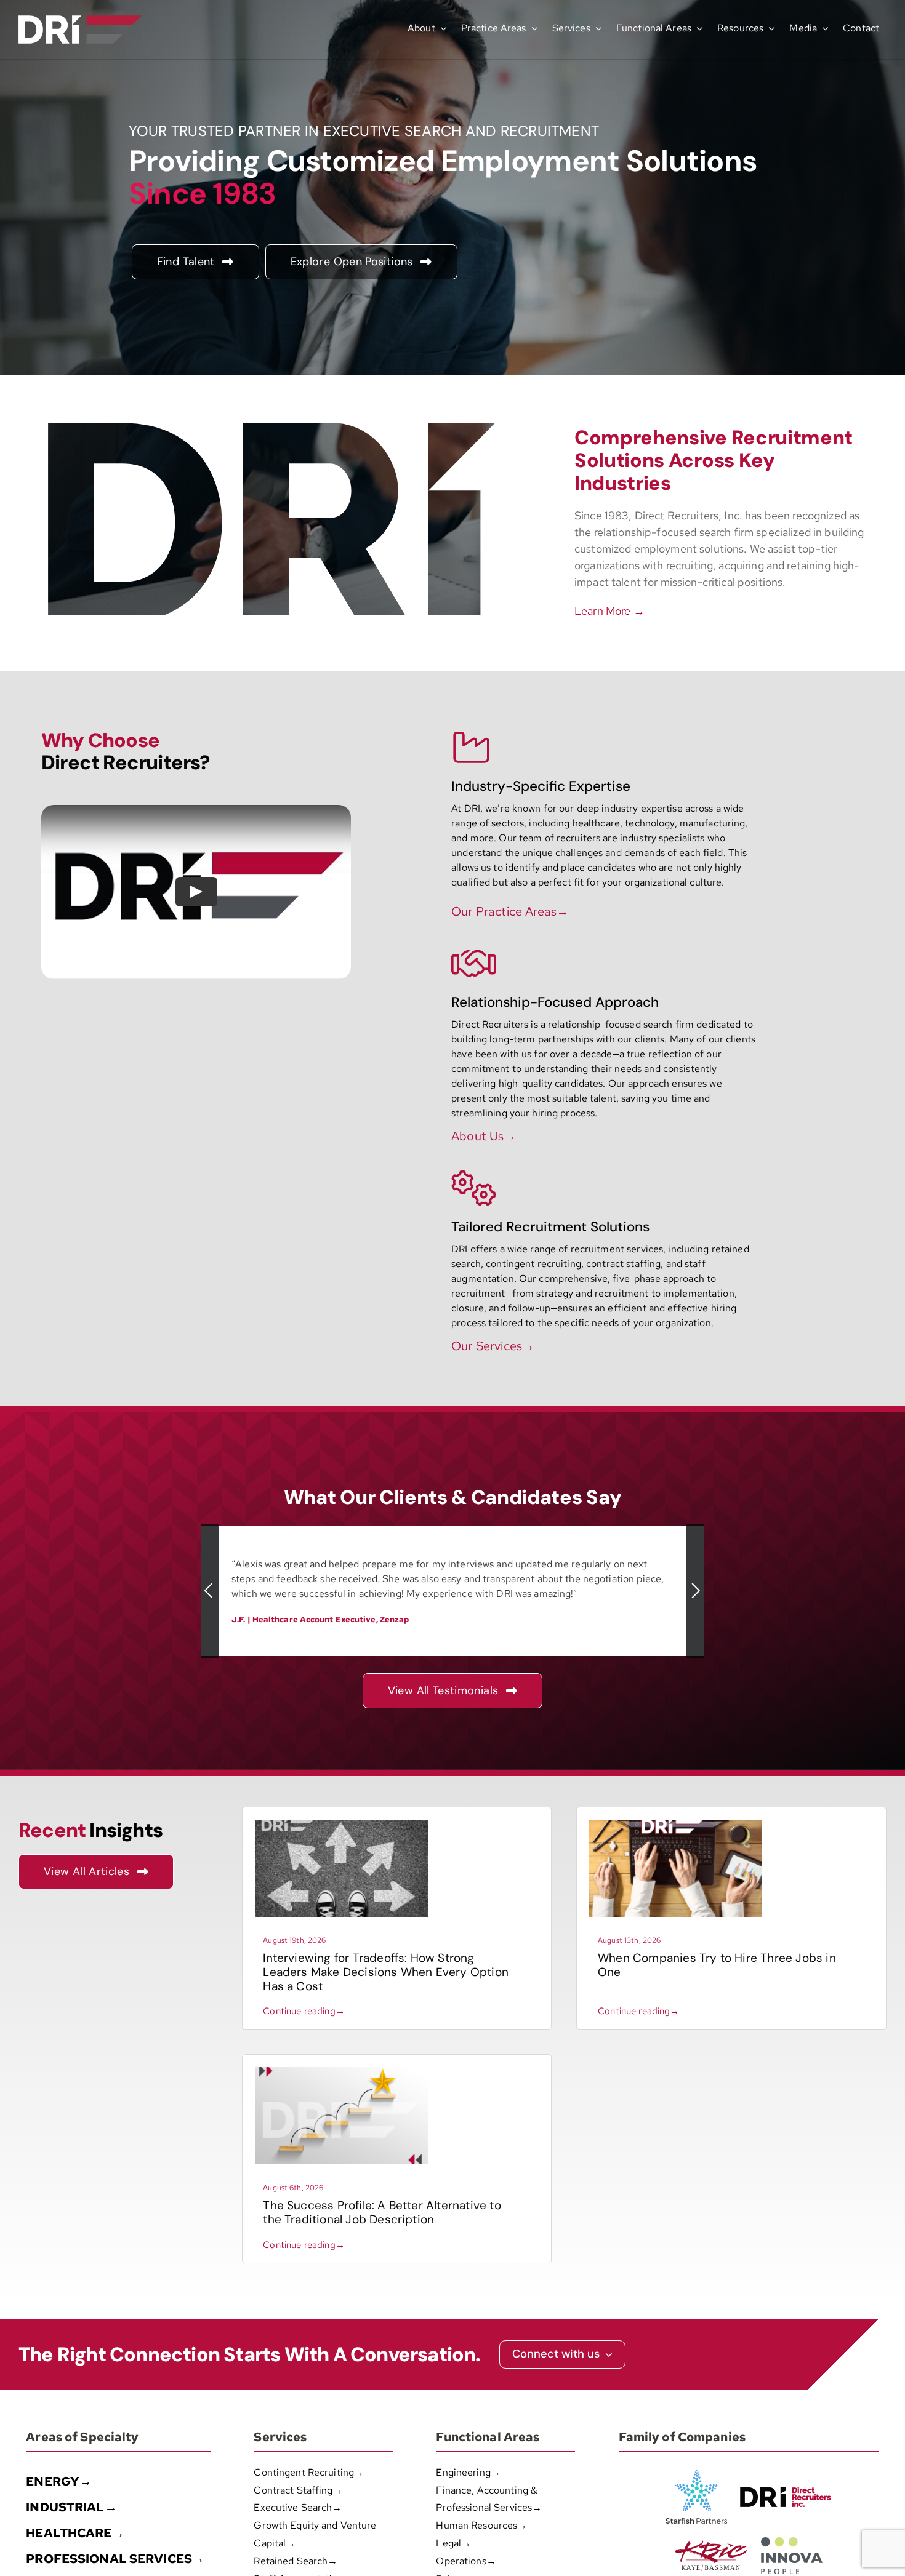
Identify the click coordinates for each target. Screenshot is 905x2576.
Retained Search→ (296, 2561)
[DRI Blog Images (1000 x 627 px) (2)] (341, 2072)
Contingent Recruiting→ (309, 2472)
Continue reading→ (304, 2011)
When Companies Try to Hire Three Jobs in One (717, 1965)
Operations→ (466, 2561)
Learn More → (609, 611)
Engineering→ (468, 2472)
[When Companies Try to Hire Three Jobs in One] (676, 1824)
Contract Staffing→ (298, 2490)
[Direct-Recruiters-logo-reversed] (80, 20)
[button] (210, 1591)
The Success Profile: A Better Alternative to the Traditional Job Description (382, 2212)
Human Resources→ (481, 2525)
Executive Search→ (298, 2507)
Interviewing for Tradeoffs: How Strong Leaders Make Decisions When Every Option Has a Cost (386, 1972)
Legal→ (453, 2543)
